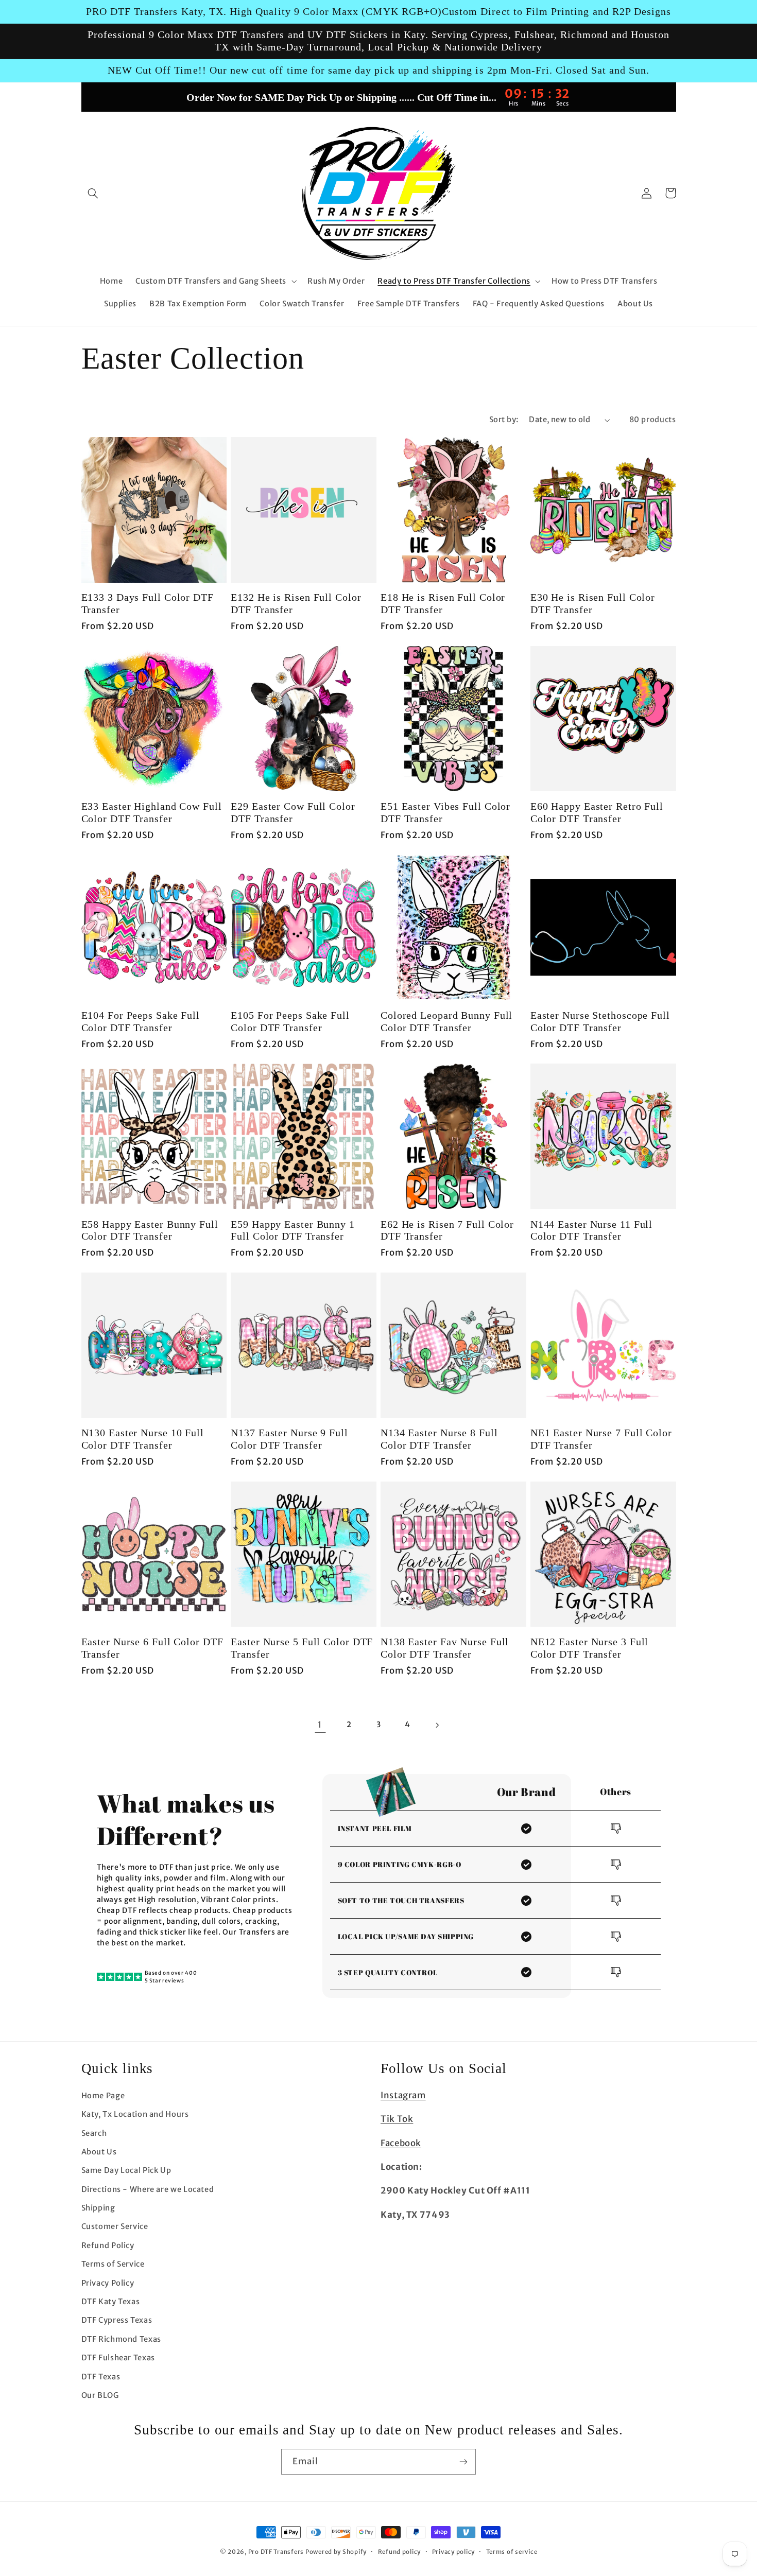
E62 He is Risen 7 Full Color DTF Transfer (447, 1231)
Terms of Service (113, 2264)
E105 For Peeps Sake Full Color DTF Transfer (290, 1022)
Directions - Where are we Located (148, 2189)
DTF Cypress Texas (117, 2320)
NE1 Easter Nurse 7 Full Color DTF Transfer (601, 1439)
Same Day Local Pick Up (126, 2170)
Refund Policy (108, 2246)
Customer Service (115, 2226)
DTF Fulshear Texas (118, 2358)
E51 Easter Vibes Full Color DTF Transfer (445, 813)
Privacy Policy (108, 2283)
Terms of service (512, 2552)
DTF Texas (101, 2377)
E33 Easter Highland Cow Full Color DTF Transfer (152, 813)
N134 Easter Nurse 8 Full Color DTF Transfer (439, 1439)
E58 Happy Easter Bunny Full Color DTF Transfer (150, 1231)
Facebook (401, 2143)
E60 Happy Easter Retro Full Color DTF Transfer (597, 813)
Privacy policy (453, 2552)
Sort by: (504, 420)
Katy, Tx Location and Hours (135, 2114)
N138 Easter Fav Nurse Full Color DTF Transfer (445, 1648)
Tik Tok (397, 2119)
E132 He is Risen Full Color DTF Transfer (296, 604)
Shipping (98, 2208)
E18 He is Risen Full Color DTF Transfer (443, 604)
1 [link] (320, 1725)
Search (94, 2133)
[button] (93, 193)
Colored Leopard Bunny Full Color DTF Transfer (446, 1022)
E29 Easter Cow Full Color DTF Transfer (293, 813)
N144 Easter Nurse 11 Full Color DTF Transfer (592, 1231)
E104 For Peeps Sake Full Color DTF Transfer (141, 1022)
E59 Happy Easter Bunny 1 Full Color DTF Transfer (293, 1231)
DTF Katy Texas (111, 2302)
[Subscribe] (463, 2461)
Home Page (103, 2096)
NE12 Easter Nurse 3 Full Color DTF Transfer (590, 1648)
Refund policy (400, 2552)
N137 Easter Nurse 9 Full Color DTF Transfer (289, 1439)
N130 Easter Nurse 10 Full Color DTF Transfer (143, 1439)
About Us (99, 2152)
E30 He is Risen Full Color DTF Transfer (593, 604)
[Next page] (437, 1725)
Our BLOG (100, 2395)
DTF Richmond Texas (121, 2339)
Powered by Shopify (336, 2552)
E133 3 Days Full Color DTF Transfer (148, 604)
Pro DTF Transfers (276, 2552)
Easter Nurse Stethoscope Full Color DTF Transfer (600, 1022)
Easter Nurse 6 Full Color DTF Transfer (152, 1648)
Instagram (403, 2095)
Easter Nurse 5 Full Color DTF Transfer (302, 1648)
